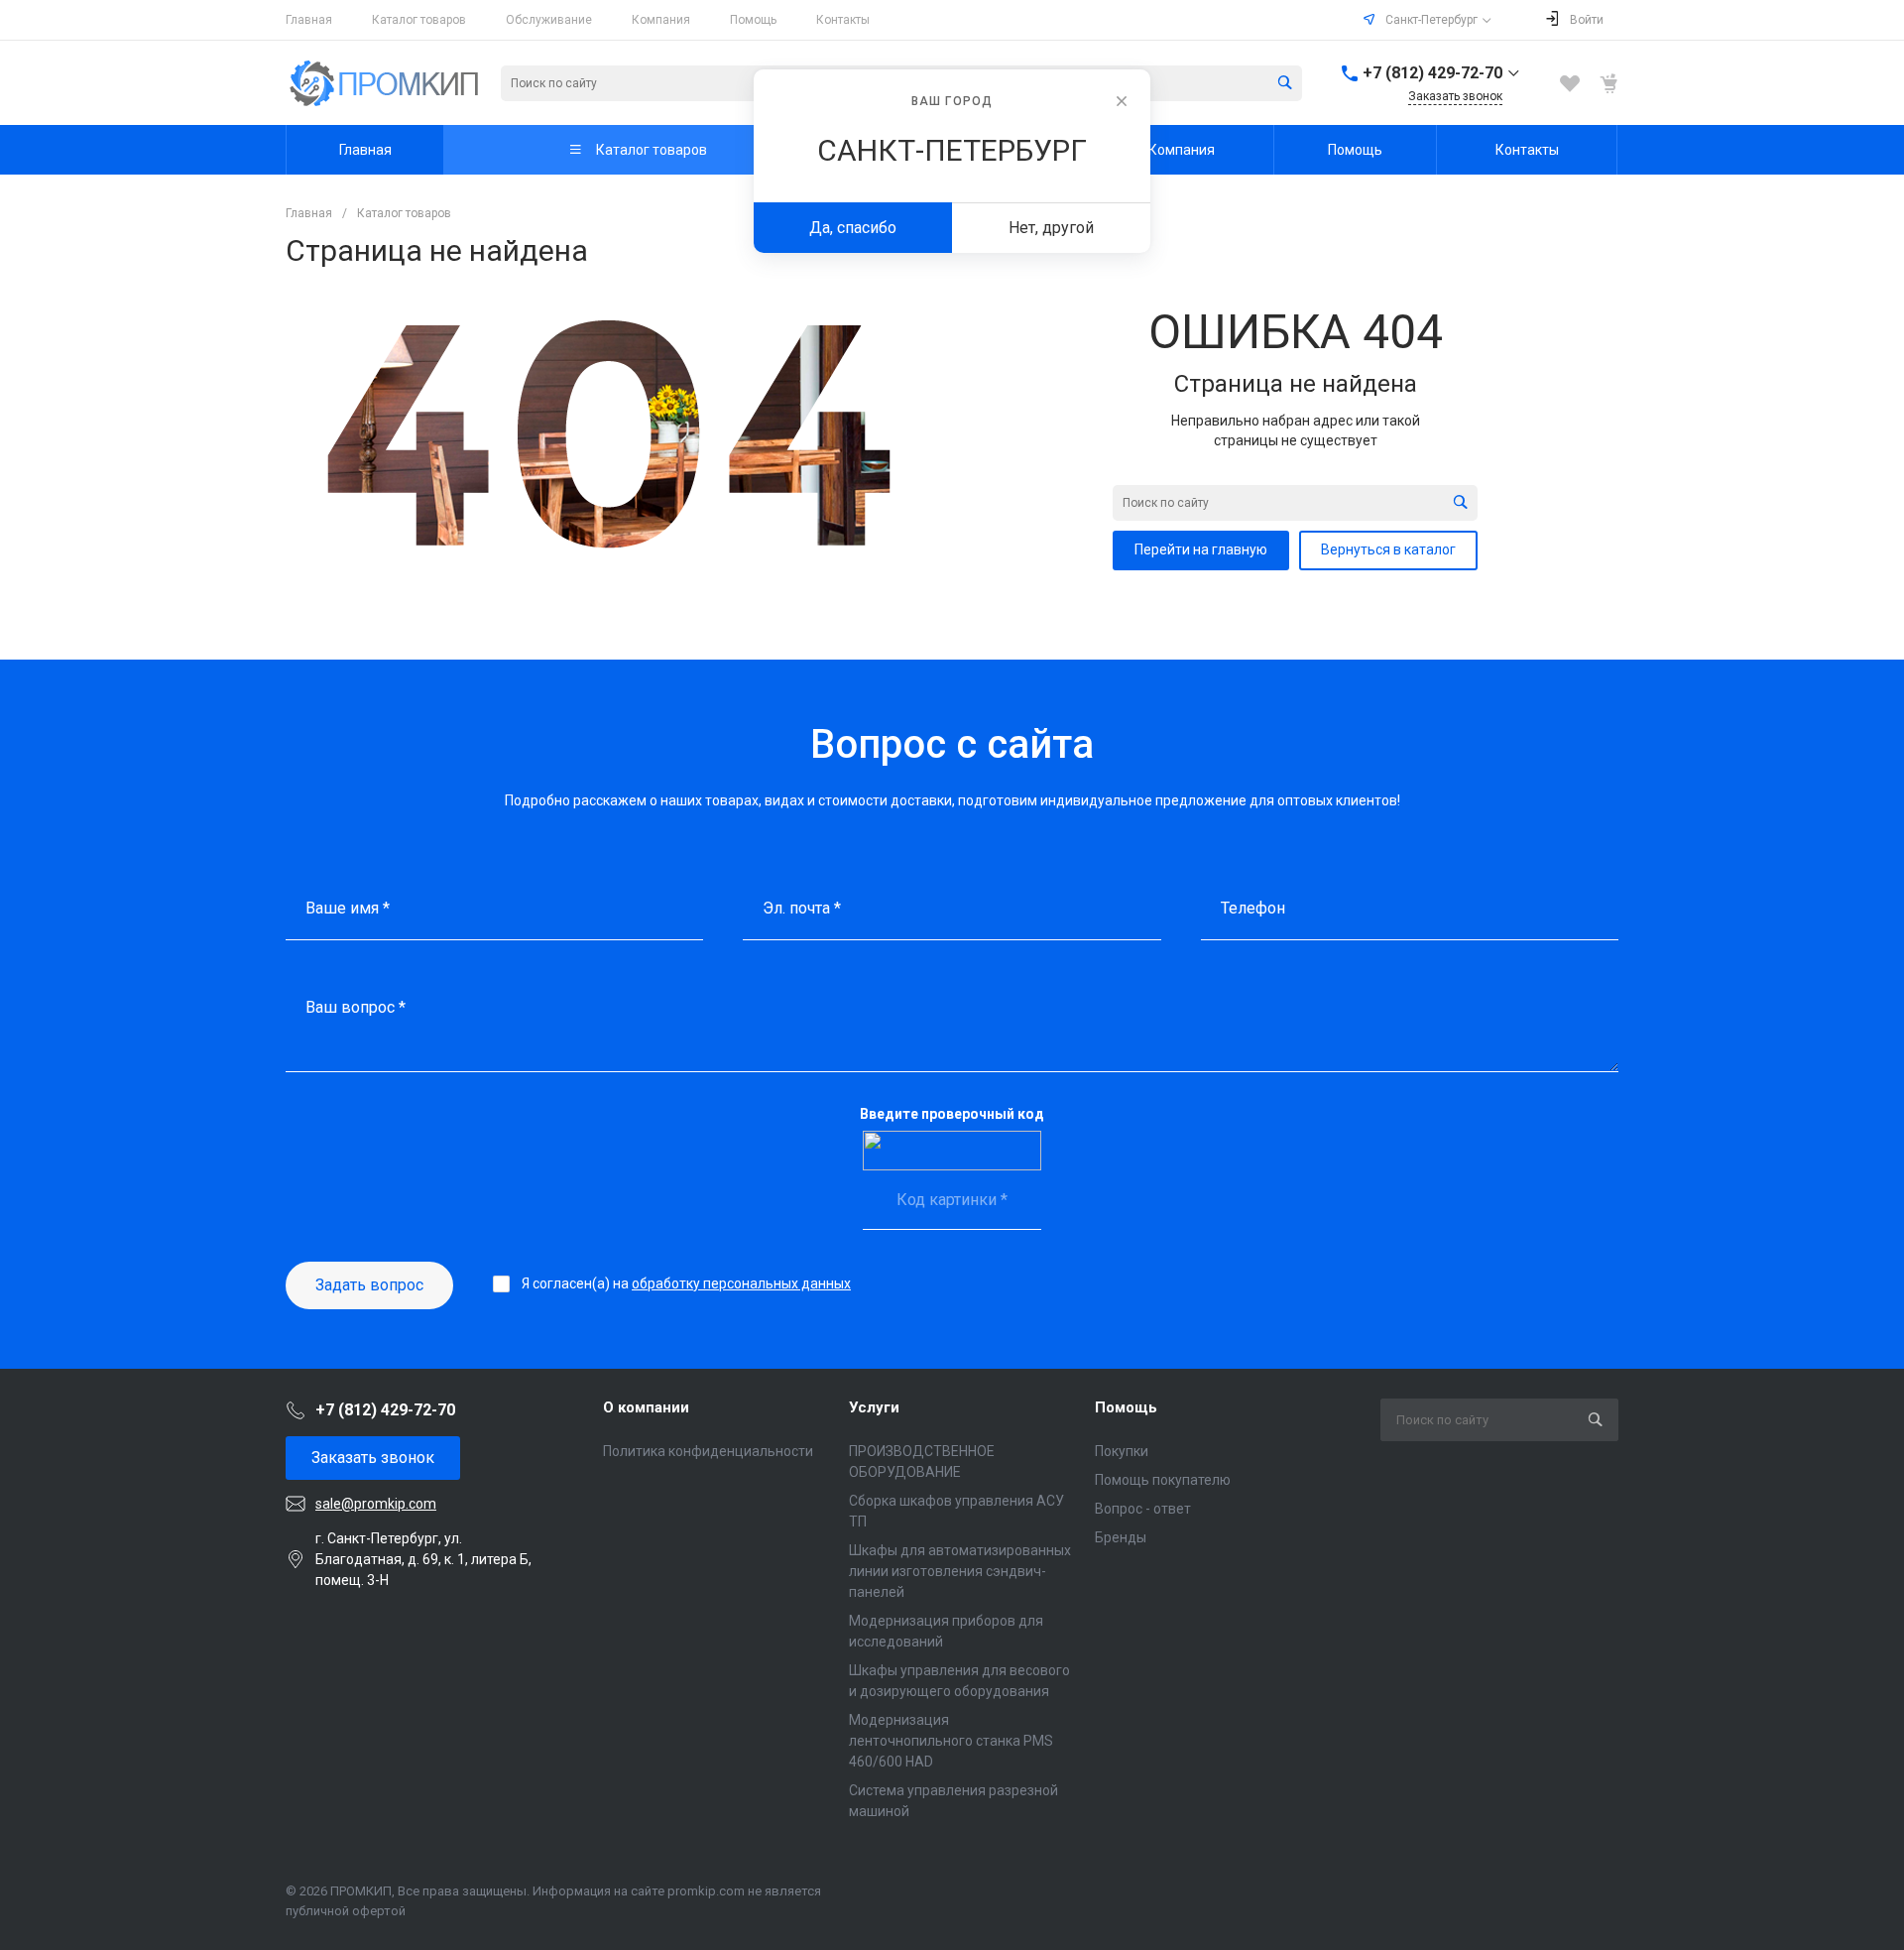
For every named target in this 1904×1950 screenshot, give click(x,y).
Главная (309, 20)
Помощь (753, 20)
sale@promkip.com (376, 1504)
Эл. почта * (802, 908)
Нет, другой (1051, 228)
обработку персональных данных (741, 1283)
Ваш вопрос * (356, 1007)
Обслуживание (549, 20)
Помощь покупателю (1163, 1480)
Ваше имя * (348, 908)
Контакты (843, 20)
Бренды (1121, 1537)
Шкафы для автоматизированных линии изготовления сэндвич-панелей (960, 1571)
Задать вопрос (369, 1285)
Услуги (874, 1407)
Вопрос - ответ (1143, 1509)
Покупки (1122, 1451)
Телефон (1253, 908)
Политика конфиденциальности (708, 1451)
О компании (646, 1407)
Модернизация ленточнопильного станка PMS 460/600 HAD (951, 1741)
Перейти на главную (1201, 549)
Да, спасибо (853, 228)
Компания (661, 20)
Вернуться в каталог (1388, 549)
